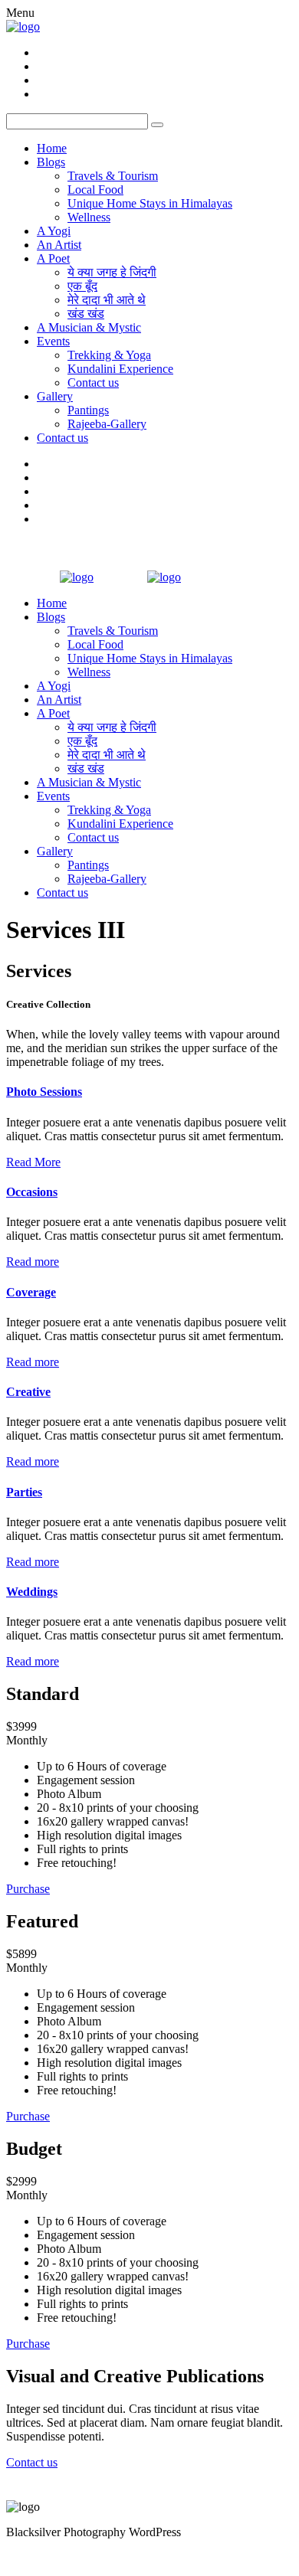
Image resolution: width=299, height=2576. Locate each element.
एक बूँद (82, 286)
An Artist (59, 245)
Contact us (93, 382)
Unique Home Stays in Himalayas (150, 203)
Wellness (89, 217)
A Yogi (54, 231)
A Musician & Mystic (89, 327)
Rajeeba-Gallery (107, 424)
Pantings (88, 410)
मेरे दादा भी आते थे (107, 300)
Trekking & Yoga (109, 355)
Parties (24, 1492)
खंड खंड (86, 314)
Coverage (31, 1292)
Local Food (95, 190)
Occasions (32, 1192)
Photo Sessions (44, 1092)
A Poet (53, 258)
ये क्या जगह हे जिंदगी (112, 272)
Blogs (51, 162)
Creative (28, 1392)
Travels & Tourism (113, 176)
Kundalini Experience (120, 369)
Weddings (32, 1592)
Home (52, 148)
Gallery (55, 396)
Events (53, 341)
